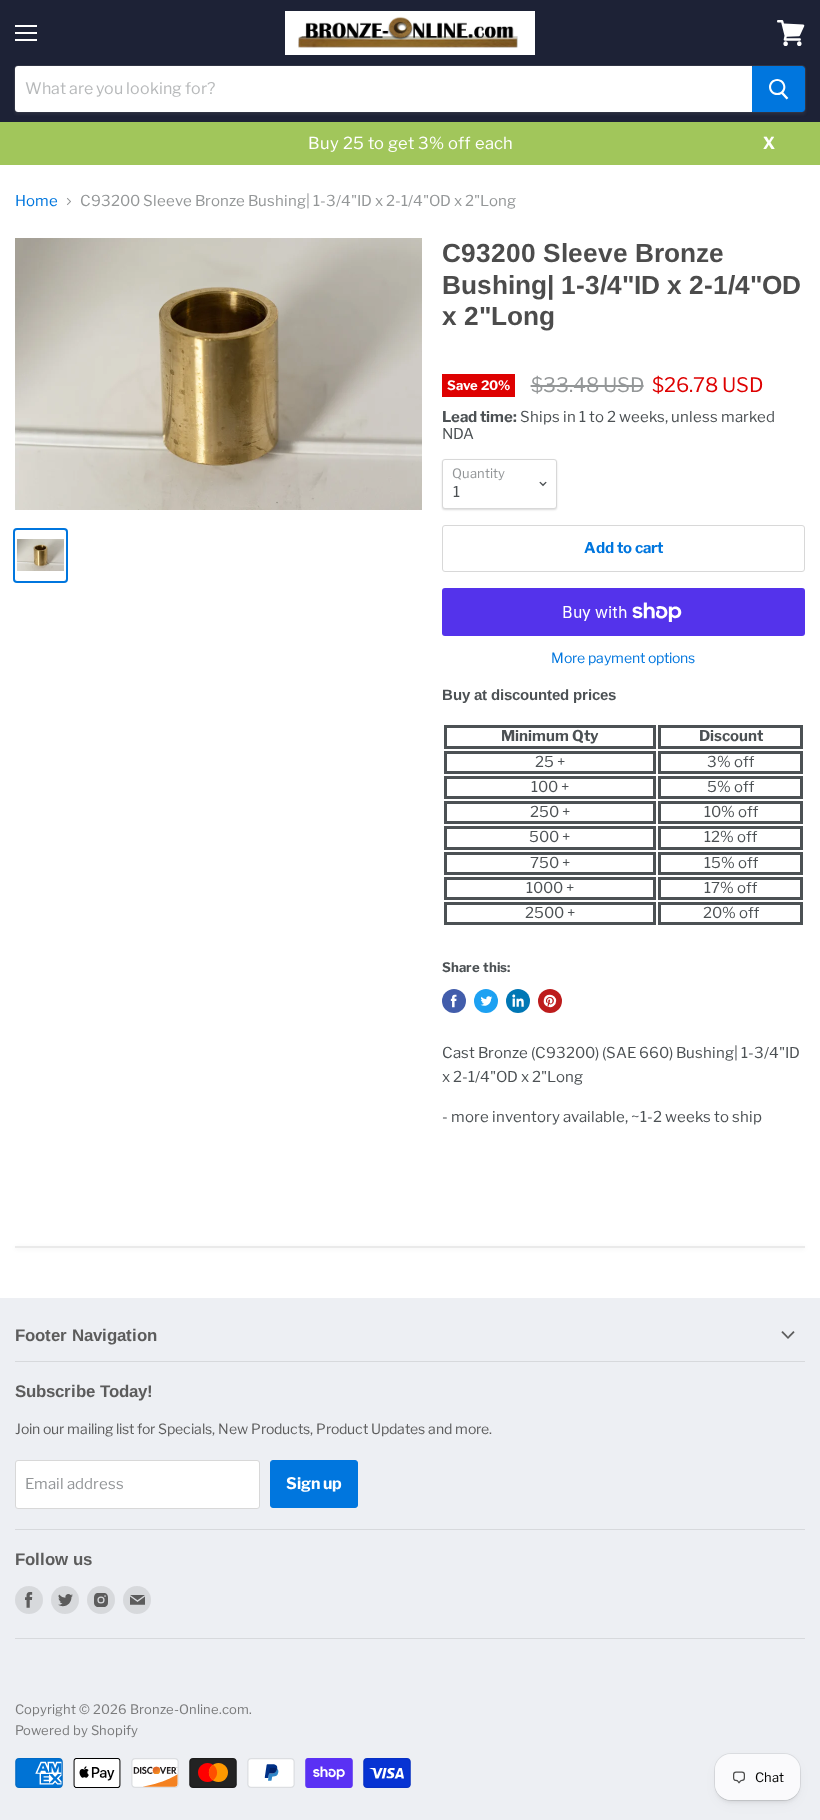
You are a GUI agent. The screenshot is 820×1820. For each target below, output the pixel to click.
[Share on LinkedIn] (518, 1001)
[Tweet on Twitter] (486, 1001)
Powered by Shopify (76, 1730)
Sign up (314, 1483)
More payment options (623, 658)
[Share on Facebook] (454, 1001)
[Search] (778, 89)
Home (36, 201)
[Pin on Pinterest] (550, 1001)
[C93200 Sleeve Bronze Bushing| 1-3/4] (218, 373)
